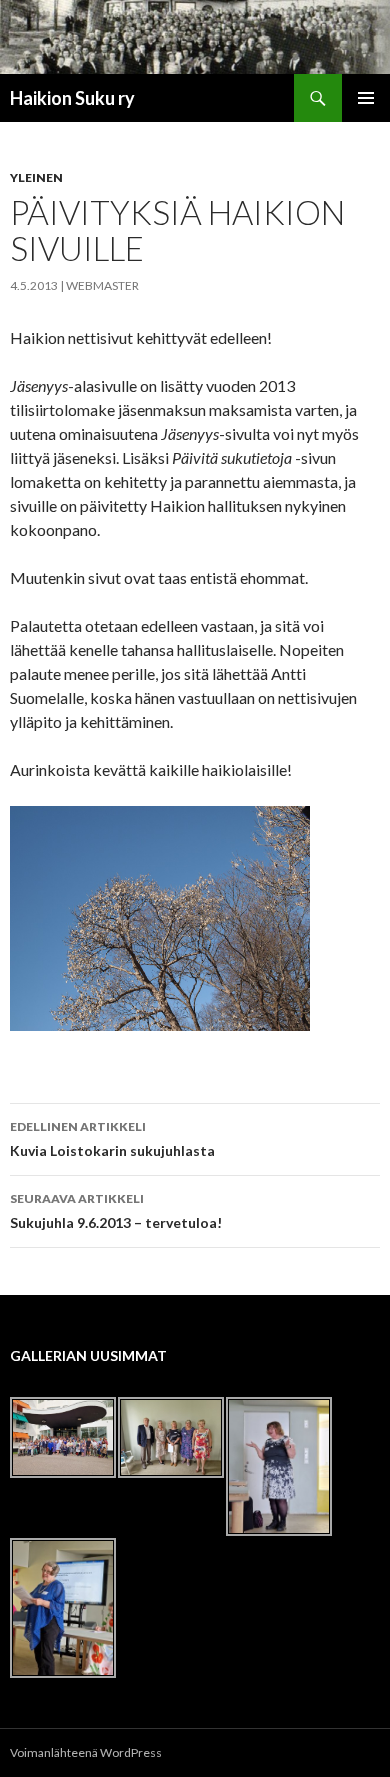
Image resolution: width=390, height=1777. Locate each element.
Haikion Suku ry (72, 98)
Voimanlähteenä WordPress (86, 1752)
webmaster (102, 285)
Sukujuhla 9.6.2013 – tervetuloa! (116, 1211)
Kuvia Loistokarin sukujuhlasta (112, 1139)
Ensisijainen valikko (366, 98)
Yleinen (36, 177)
